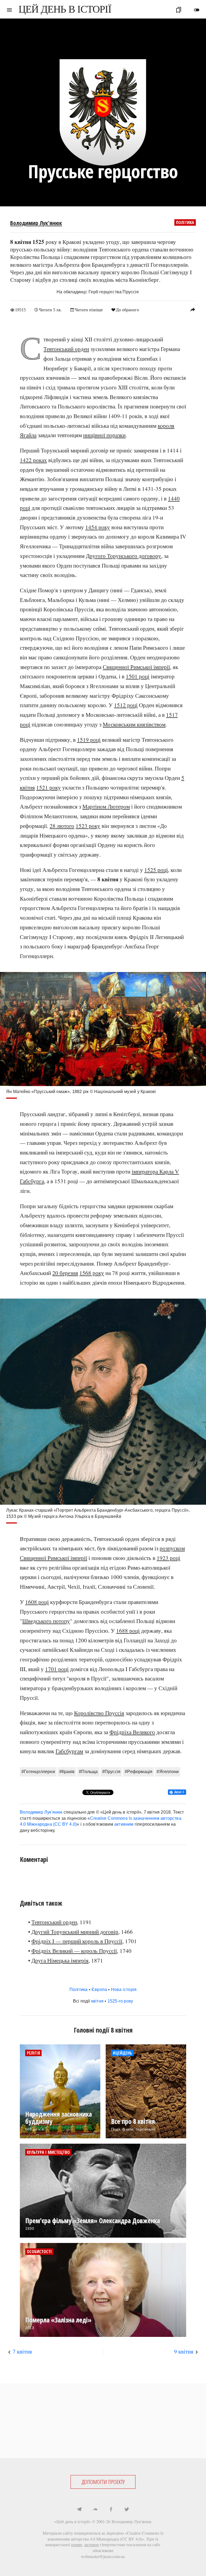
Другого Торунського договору (124, 556)
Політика (185, 222)
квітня (97, 2001)
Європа (99, 1989)
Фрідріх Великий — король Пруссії (74, 1951)
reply (193, 309)
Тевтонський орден (66, 349)
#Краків (67, 1772)
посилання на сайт (143, 2544)
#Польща (88, 1772)
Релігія (33, 2053)
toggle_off (197, 10)
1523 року (88, 826)
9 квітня (184, 2351)
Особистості (39, 2252)
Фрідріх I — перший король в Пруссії (77, 1941)
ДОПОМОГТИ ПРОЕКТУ (103, 2482)
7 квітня (22, 2351)
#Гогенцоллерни (38, 1772)
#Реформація (139, 1772)
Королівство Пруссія (99, 1713)
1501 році (138, 676)
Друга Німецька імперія (60, 1960)
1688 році (128, 1631)
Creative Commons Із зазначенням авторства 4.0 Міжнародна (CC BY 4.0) (105, 2536)
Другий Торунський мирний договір (75, 1932)
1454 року (98, 527)
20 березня (65, 1273)
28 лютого (62, 826)
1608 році (37, 1602)
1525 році (156, 870)
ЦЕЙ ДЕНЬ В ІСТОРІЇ (65, 9)
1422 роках (33, 460)
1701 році (57, 1669)
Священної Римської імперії (136, 667)
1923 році (168, 1558)
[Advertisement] (103, 2421)
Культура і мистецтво (48, 2152)
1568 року (92, 1273)
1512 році (126, 705)
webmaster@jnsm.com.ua (103, 2556)
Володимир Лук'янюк (36, 223)
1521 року (49, 787)
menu (9, 10)
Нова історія (124, 1989)
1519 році (89, 740)
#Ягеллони (168, 1772)
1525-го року (120, 2001)
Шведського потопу (46, 1621)
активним (124, 1824)
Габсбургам (69, 1751)
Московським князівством (134, 724)
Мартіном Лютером (106, 806)
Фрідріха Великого (132, 1732)
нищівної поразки (104, 435)
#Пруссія (111, 1772)
